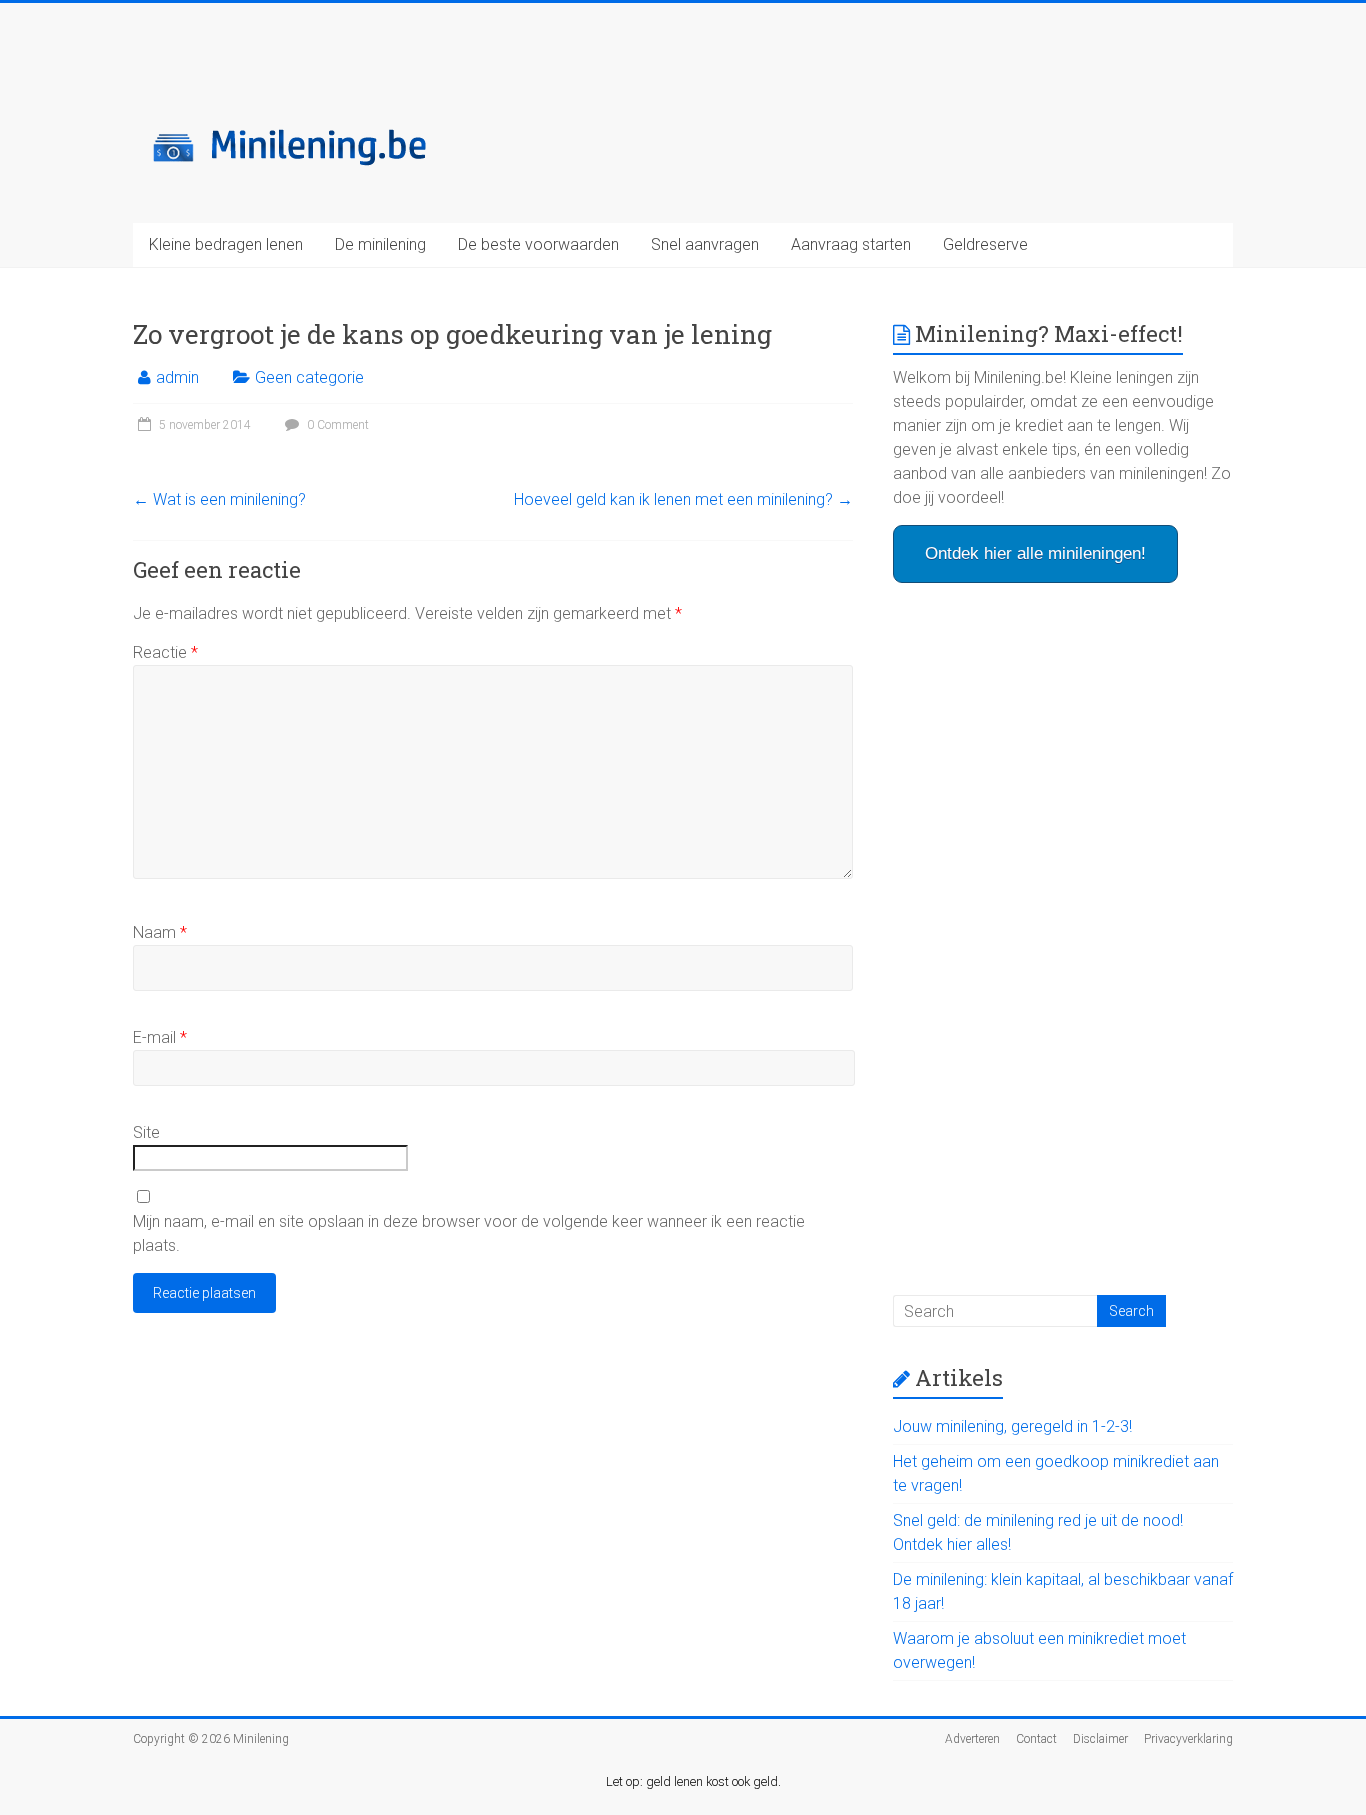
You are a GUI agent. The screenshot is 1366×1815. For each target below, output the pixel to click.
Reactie (165, 652)
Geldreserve (985, 244)
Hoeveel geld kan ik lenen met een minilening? (683, 499)
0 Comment (336, 425)
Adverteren (972, 1739)
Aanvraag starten (851, 244)
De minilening (380, 244)
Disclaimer (1100, 1739)
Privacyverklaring (1188, 1739)
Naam (160, 932)
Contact (1036, 1739)
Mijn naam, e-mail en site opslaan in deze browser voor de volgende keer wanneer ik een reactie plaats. (469, 1233)
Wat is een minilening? (219, 499)
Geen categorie (309, 377)
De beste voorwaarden (538, 244)
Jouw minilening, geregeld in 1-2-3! (1012, 1426)
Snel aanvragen (705, 244)
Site (146, 1132)
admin (177, 377)
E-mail (160, 1037)
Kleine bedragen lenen (226, 244)
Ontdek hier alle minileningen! (1035, 553)
